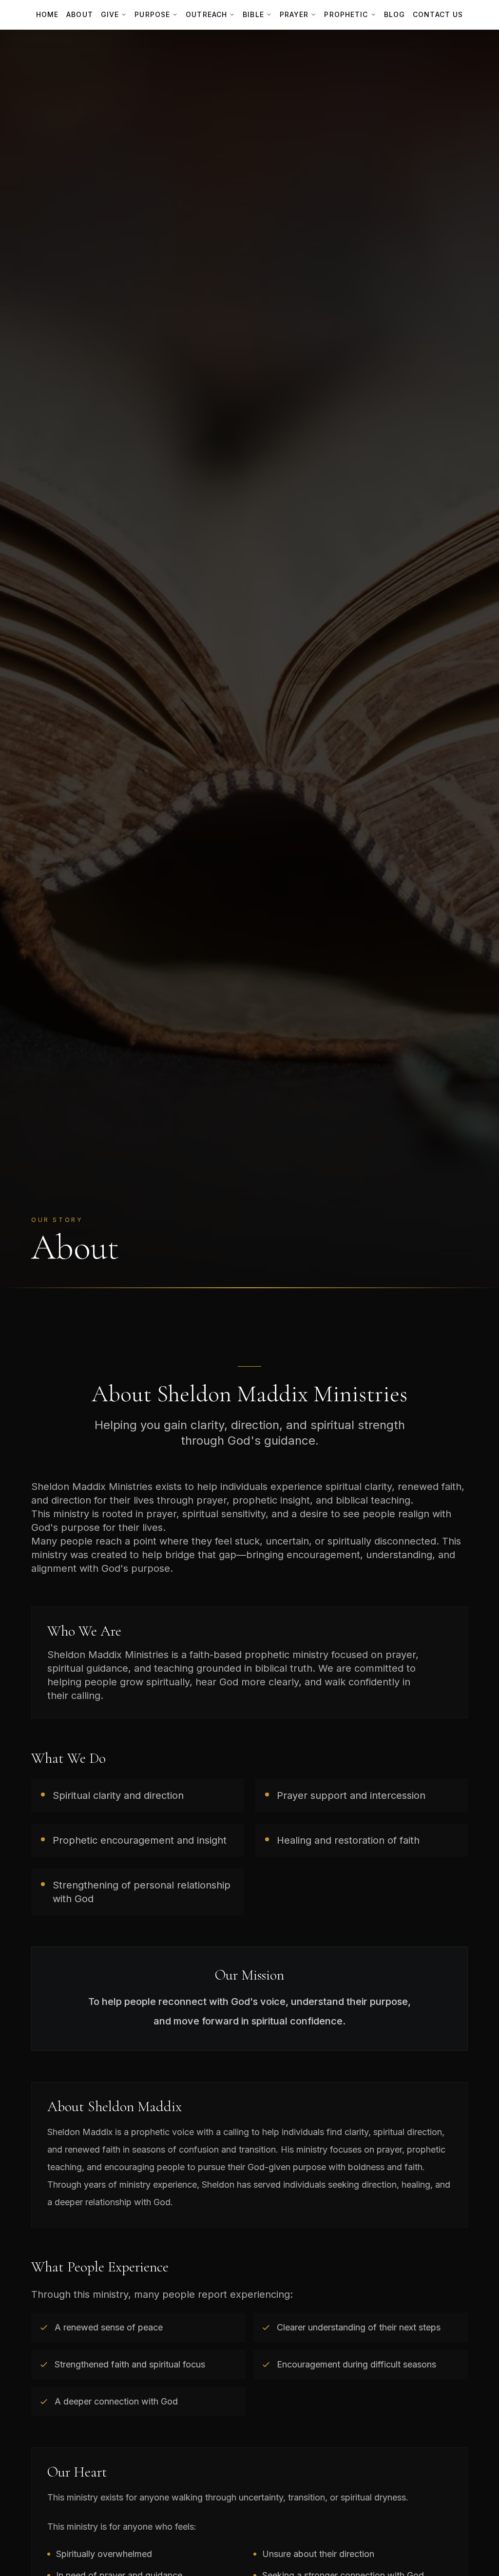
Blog (394, 14)
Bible (253, 14)
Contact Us (438, 14)
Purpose (152, 14)
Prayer (294, 14)
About (80, 14)
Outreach (206, 14)
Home (47, 14)
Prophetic (346, 14)
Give (110, 14)
